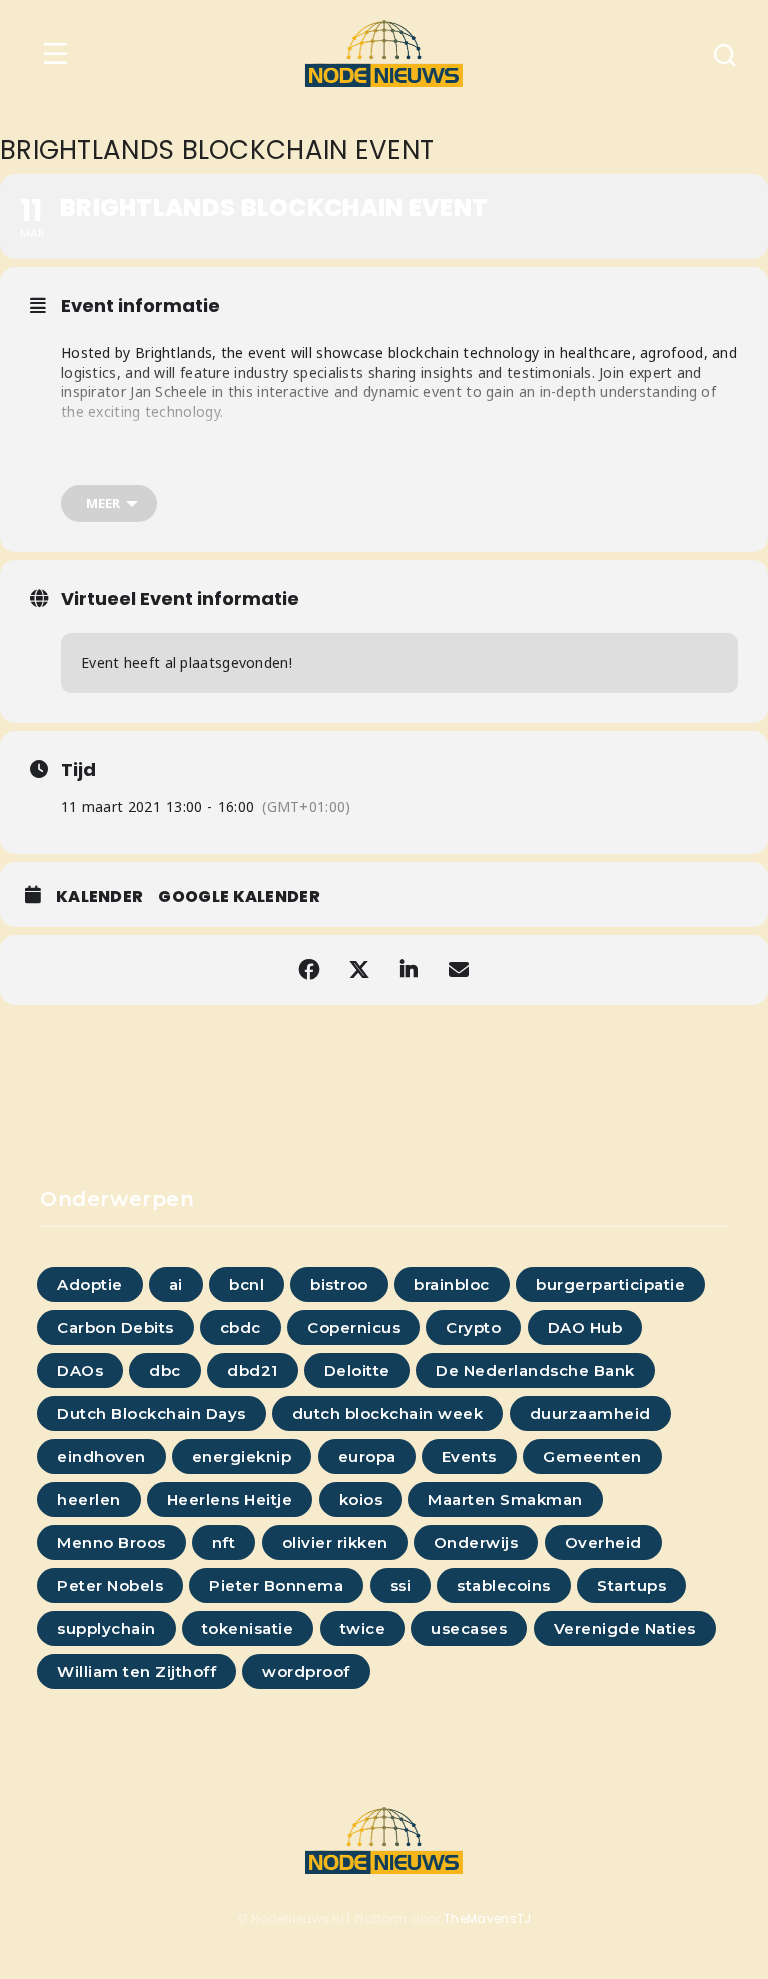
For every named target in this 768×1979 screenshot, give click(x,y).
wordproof (306, 1671)
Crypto (473, 1327)
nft (224, 1542)
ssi (401, 1585)
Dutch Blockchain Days (151, 1413)
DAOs (80, 1370)
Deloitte (357, 1370)
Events (469, 1456)
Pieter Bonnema (276, 1585)
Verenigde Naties (625, 1628)
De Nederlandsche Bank (535, 1370)
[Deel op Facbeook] (309, 970)
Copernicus (353, 1327)
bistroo (339, 1284)
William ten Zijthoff (136, 1671)
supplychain (106, 1628)
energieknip (242, 1456)
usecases (469, 1628)
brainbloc (452, 1284)
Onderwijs (476, 1542)
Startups (631, 1585)
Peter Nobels (110, 1585)
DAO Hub (585, 1327)
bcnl (246, 1284)
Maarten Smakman (505, 1499)
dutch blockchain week (388, 1413)
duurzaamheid (590, 1413)
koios (361, 1499)
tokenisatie (248, 1628)
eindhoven (101, 1456)
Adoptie (90, 1284)
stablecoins (504, 1585)
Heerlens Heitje (230, 1499)
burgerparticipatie (610, 1284)
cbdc (240, 1327)
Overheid (603, 1542)
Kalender (99, 897)
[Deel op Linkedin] (409, 970)
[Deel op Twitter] (359, 970)
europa (367, 1456)
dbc (165, 1370)
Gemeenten (592, 1456)
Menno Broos (111, 1542)
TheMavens (480, 1918)
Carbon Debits (115, 1327)
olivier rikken (335, 1542)
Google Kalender (239, 897)
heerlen (89, 1499)
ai (176, 1284)
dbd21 (252, 1370)
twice (363, 1628)
